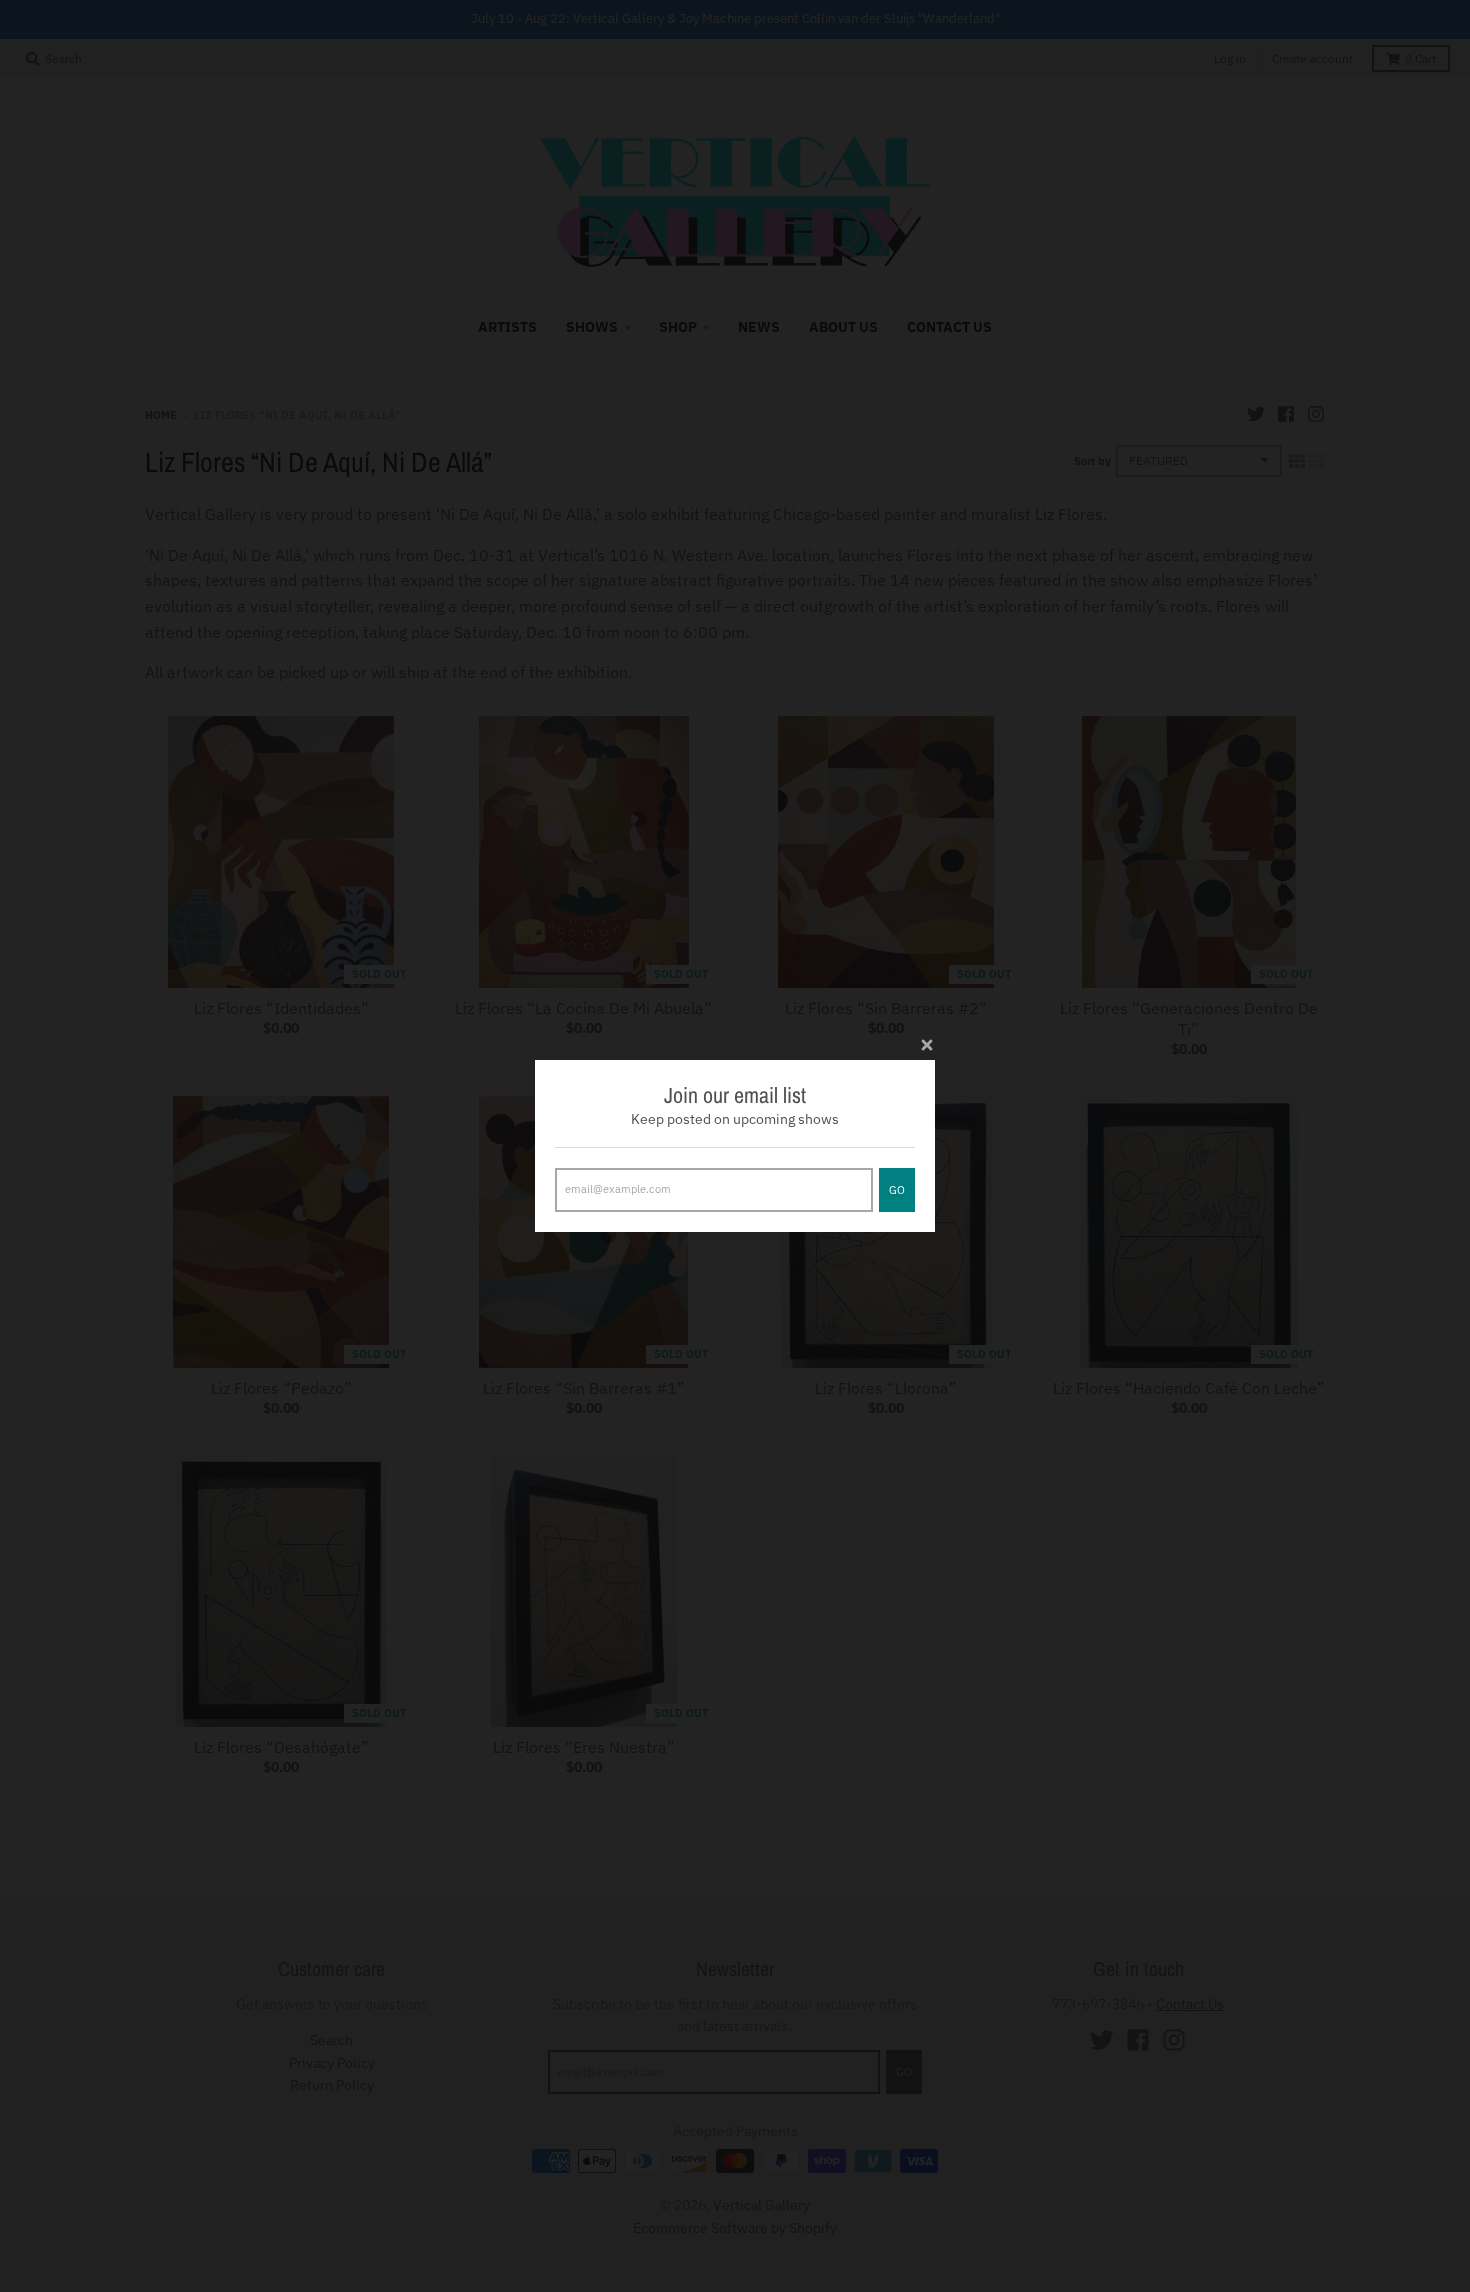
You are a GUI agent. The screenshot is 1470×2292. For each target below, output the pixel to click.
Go (897, 1190)
